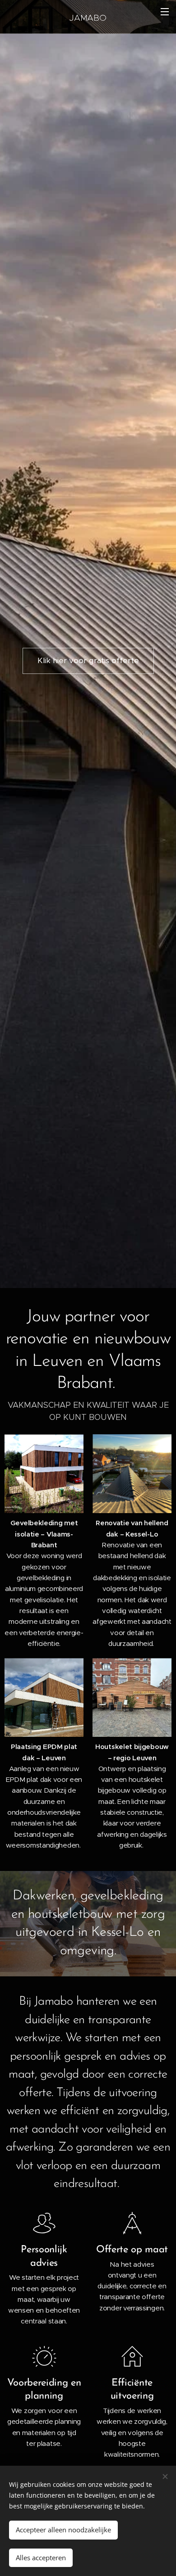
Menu (165, 11)
